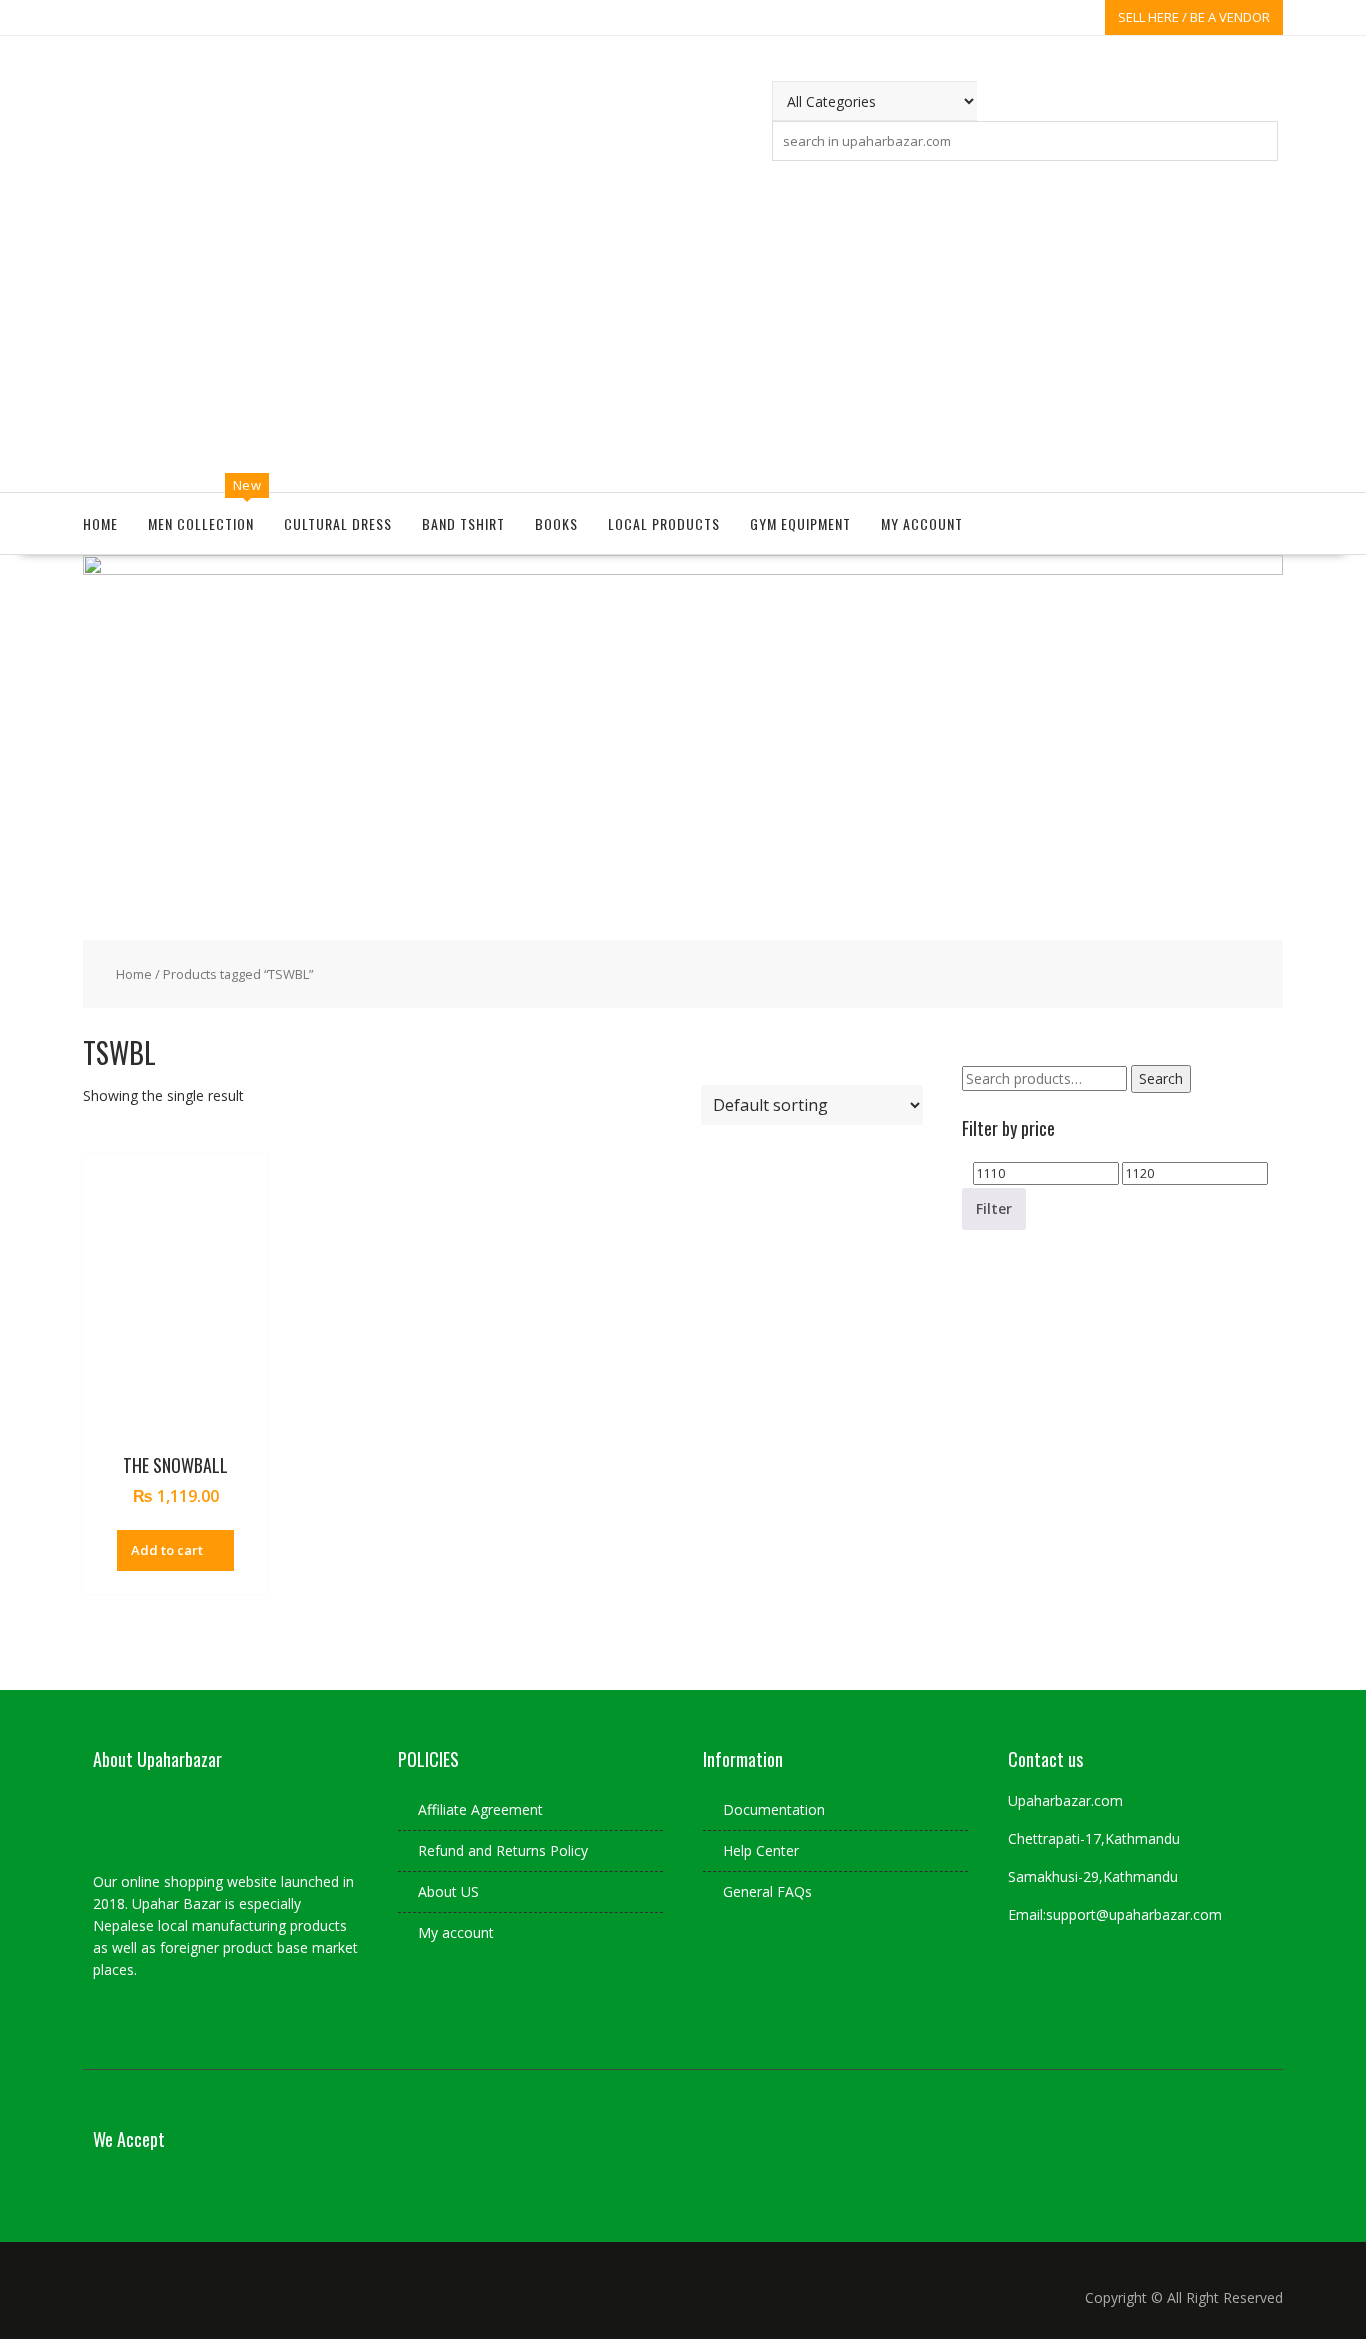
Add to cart (167, 1550)
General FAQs (767, 1891)
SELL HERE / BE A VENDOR (1194, 17)
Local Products (664, 523)
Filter (994, 1208)
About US (448, 1891)
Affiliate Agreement (480, 1809)
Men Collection (201, 523)
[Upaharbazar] (683, 569)
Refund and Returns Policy (503, 1850)
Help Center (761, 1850)
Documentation (774, 1809)
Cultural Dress (338, 523)
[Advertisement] (683, 322)
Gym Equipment (800, 523)
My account (922, 523)
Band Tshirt (463, 523)
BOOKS (556, 523)
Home (100, 523)
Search (1161, 1078)
